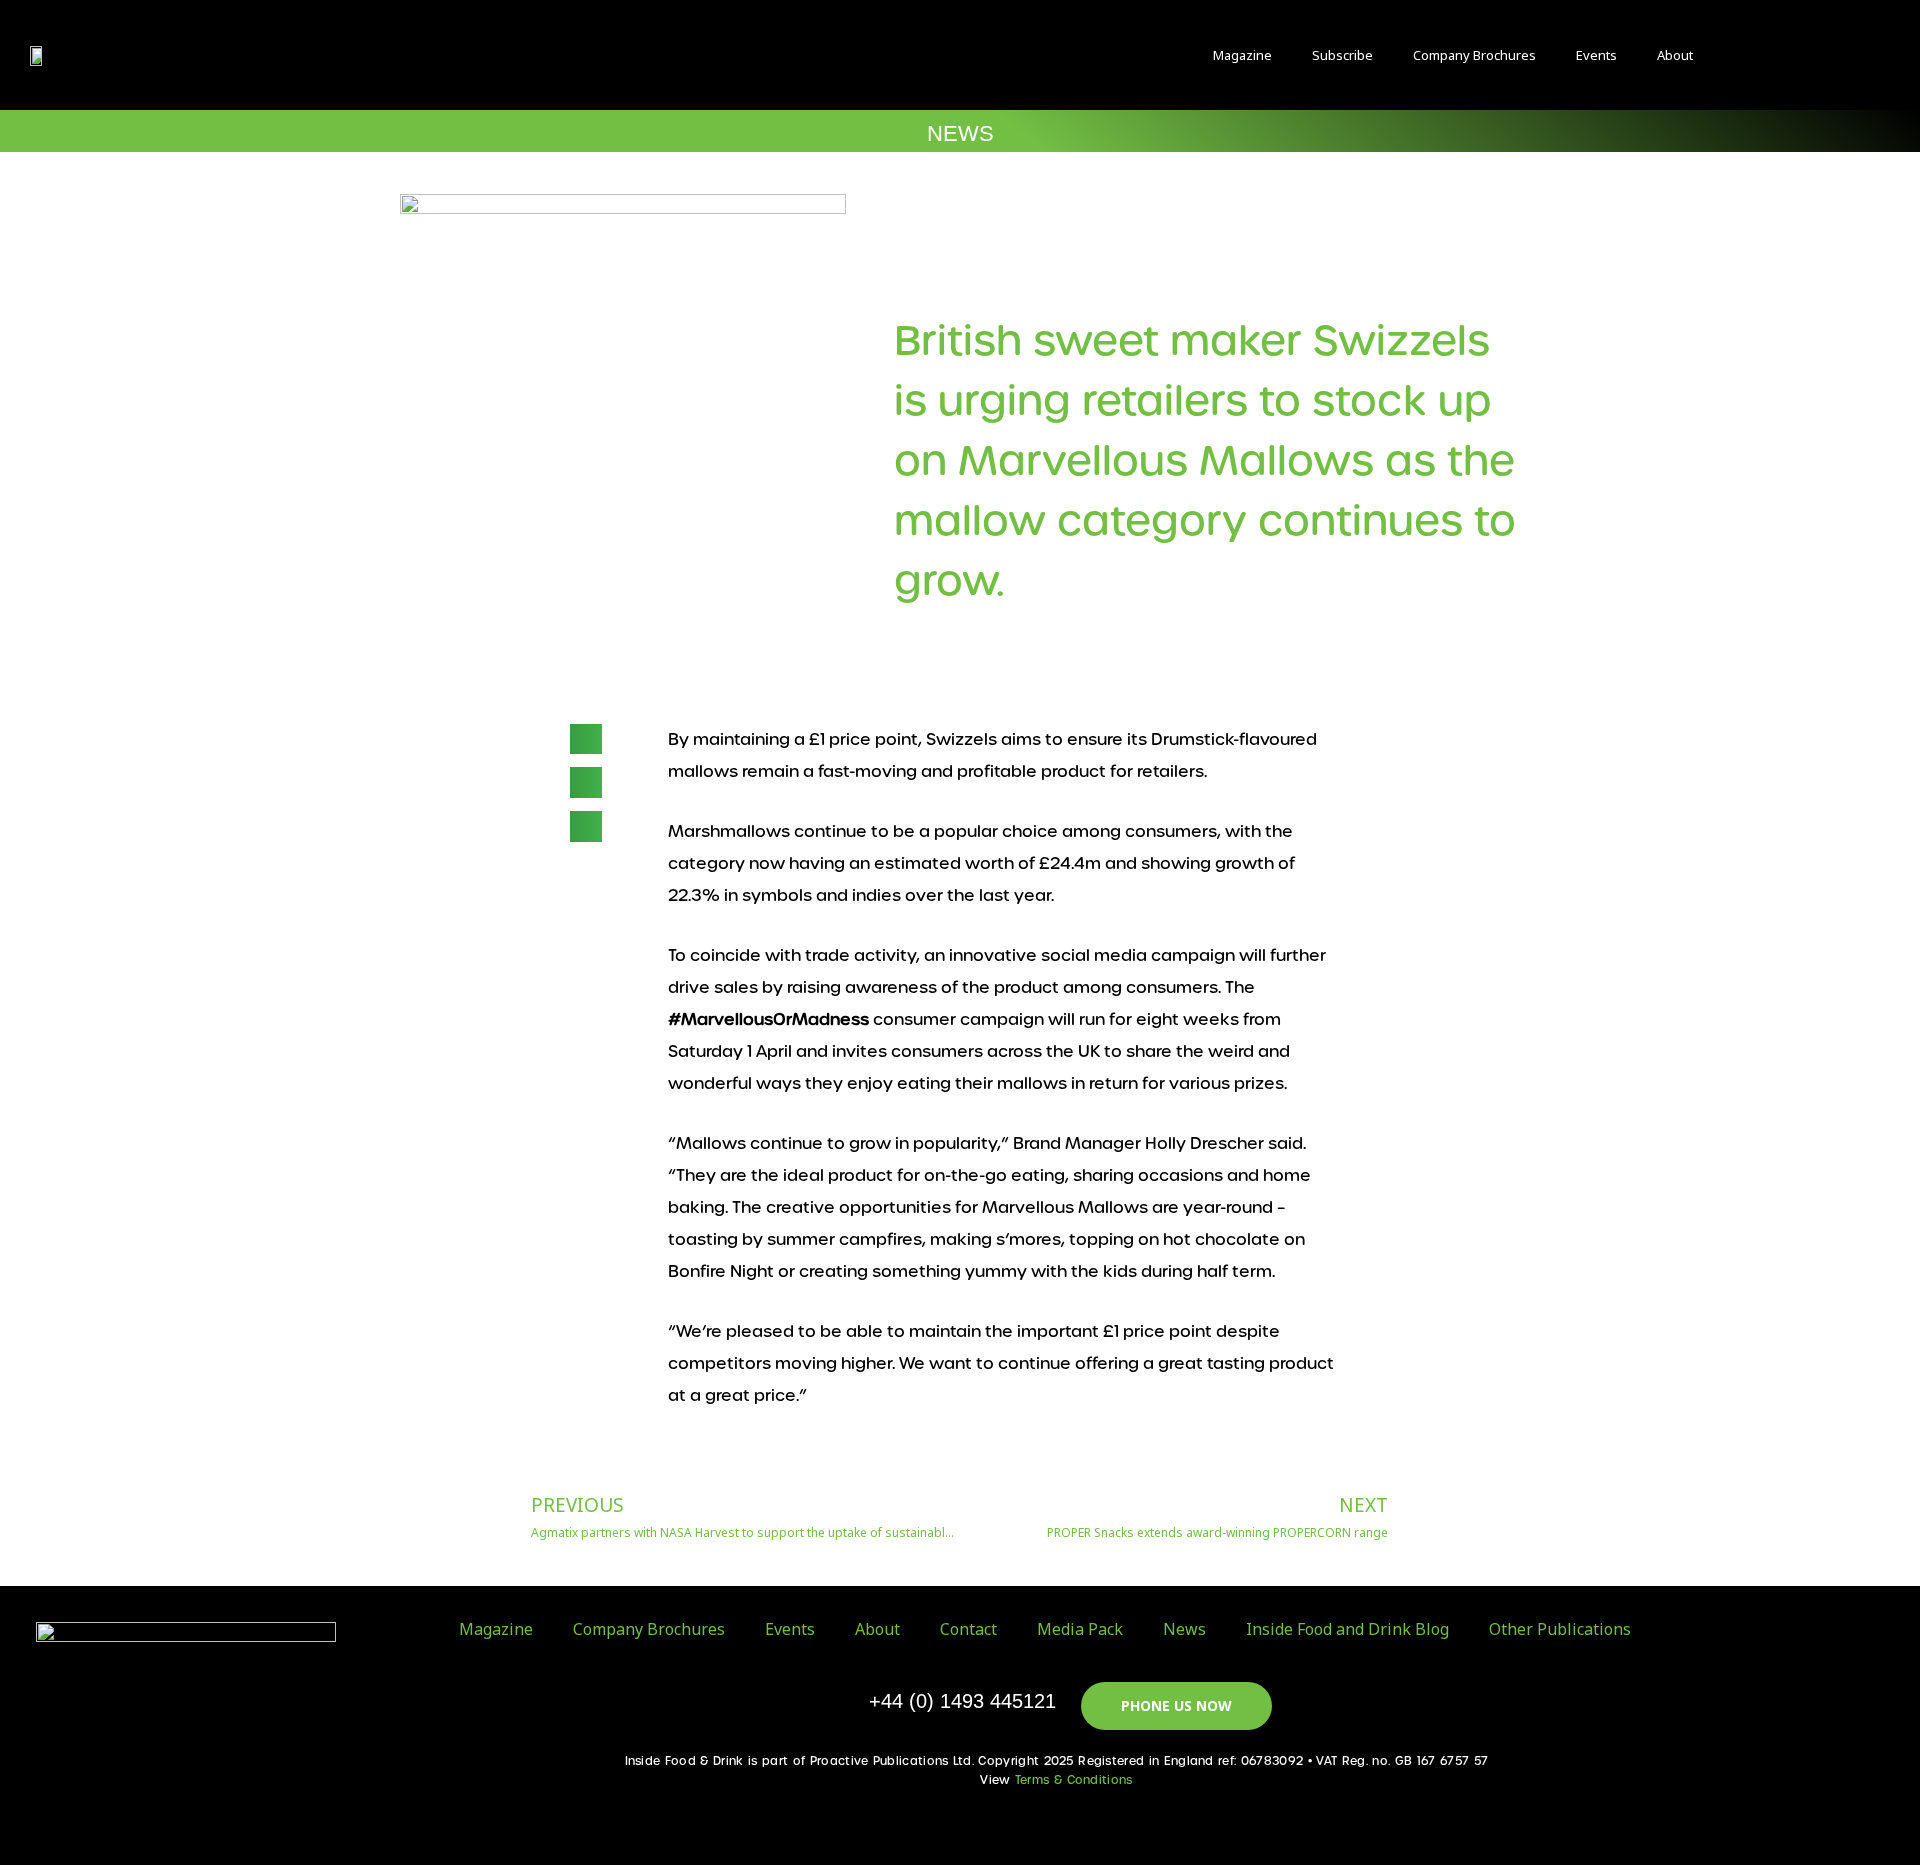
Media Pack (1080, 1629)
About (1675, 55)
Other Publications (1560, 1629)
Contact (968, 1629)
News (1184, 1629)
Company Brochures (1474, 55)
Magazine (1242, 55)
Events (1596, 55)
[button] (1758, 55)
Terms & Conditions (1074, 1780)
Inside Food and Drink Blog (1347, 1629)
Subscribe (1342, 55)
